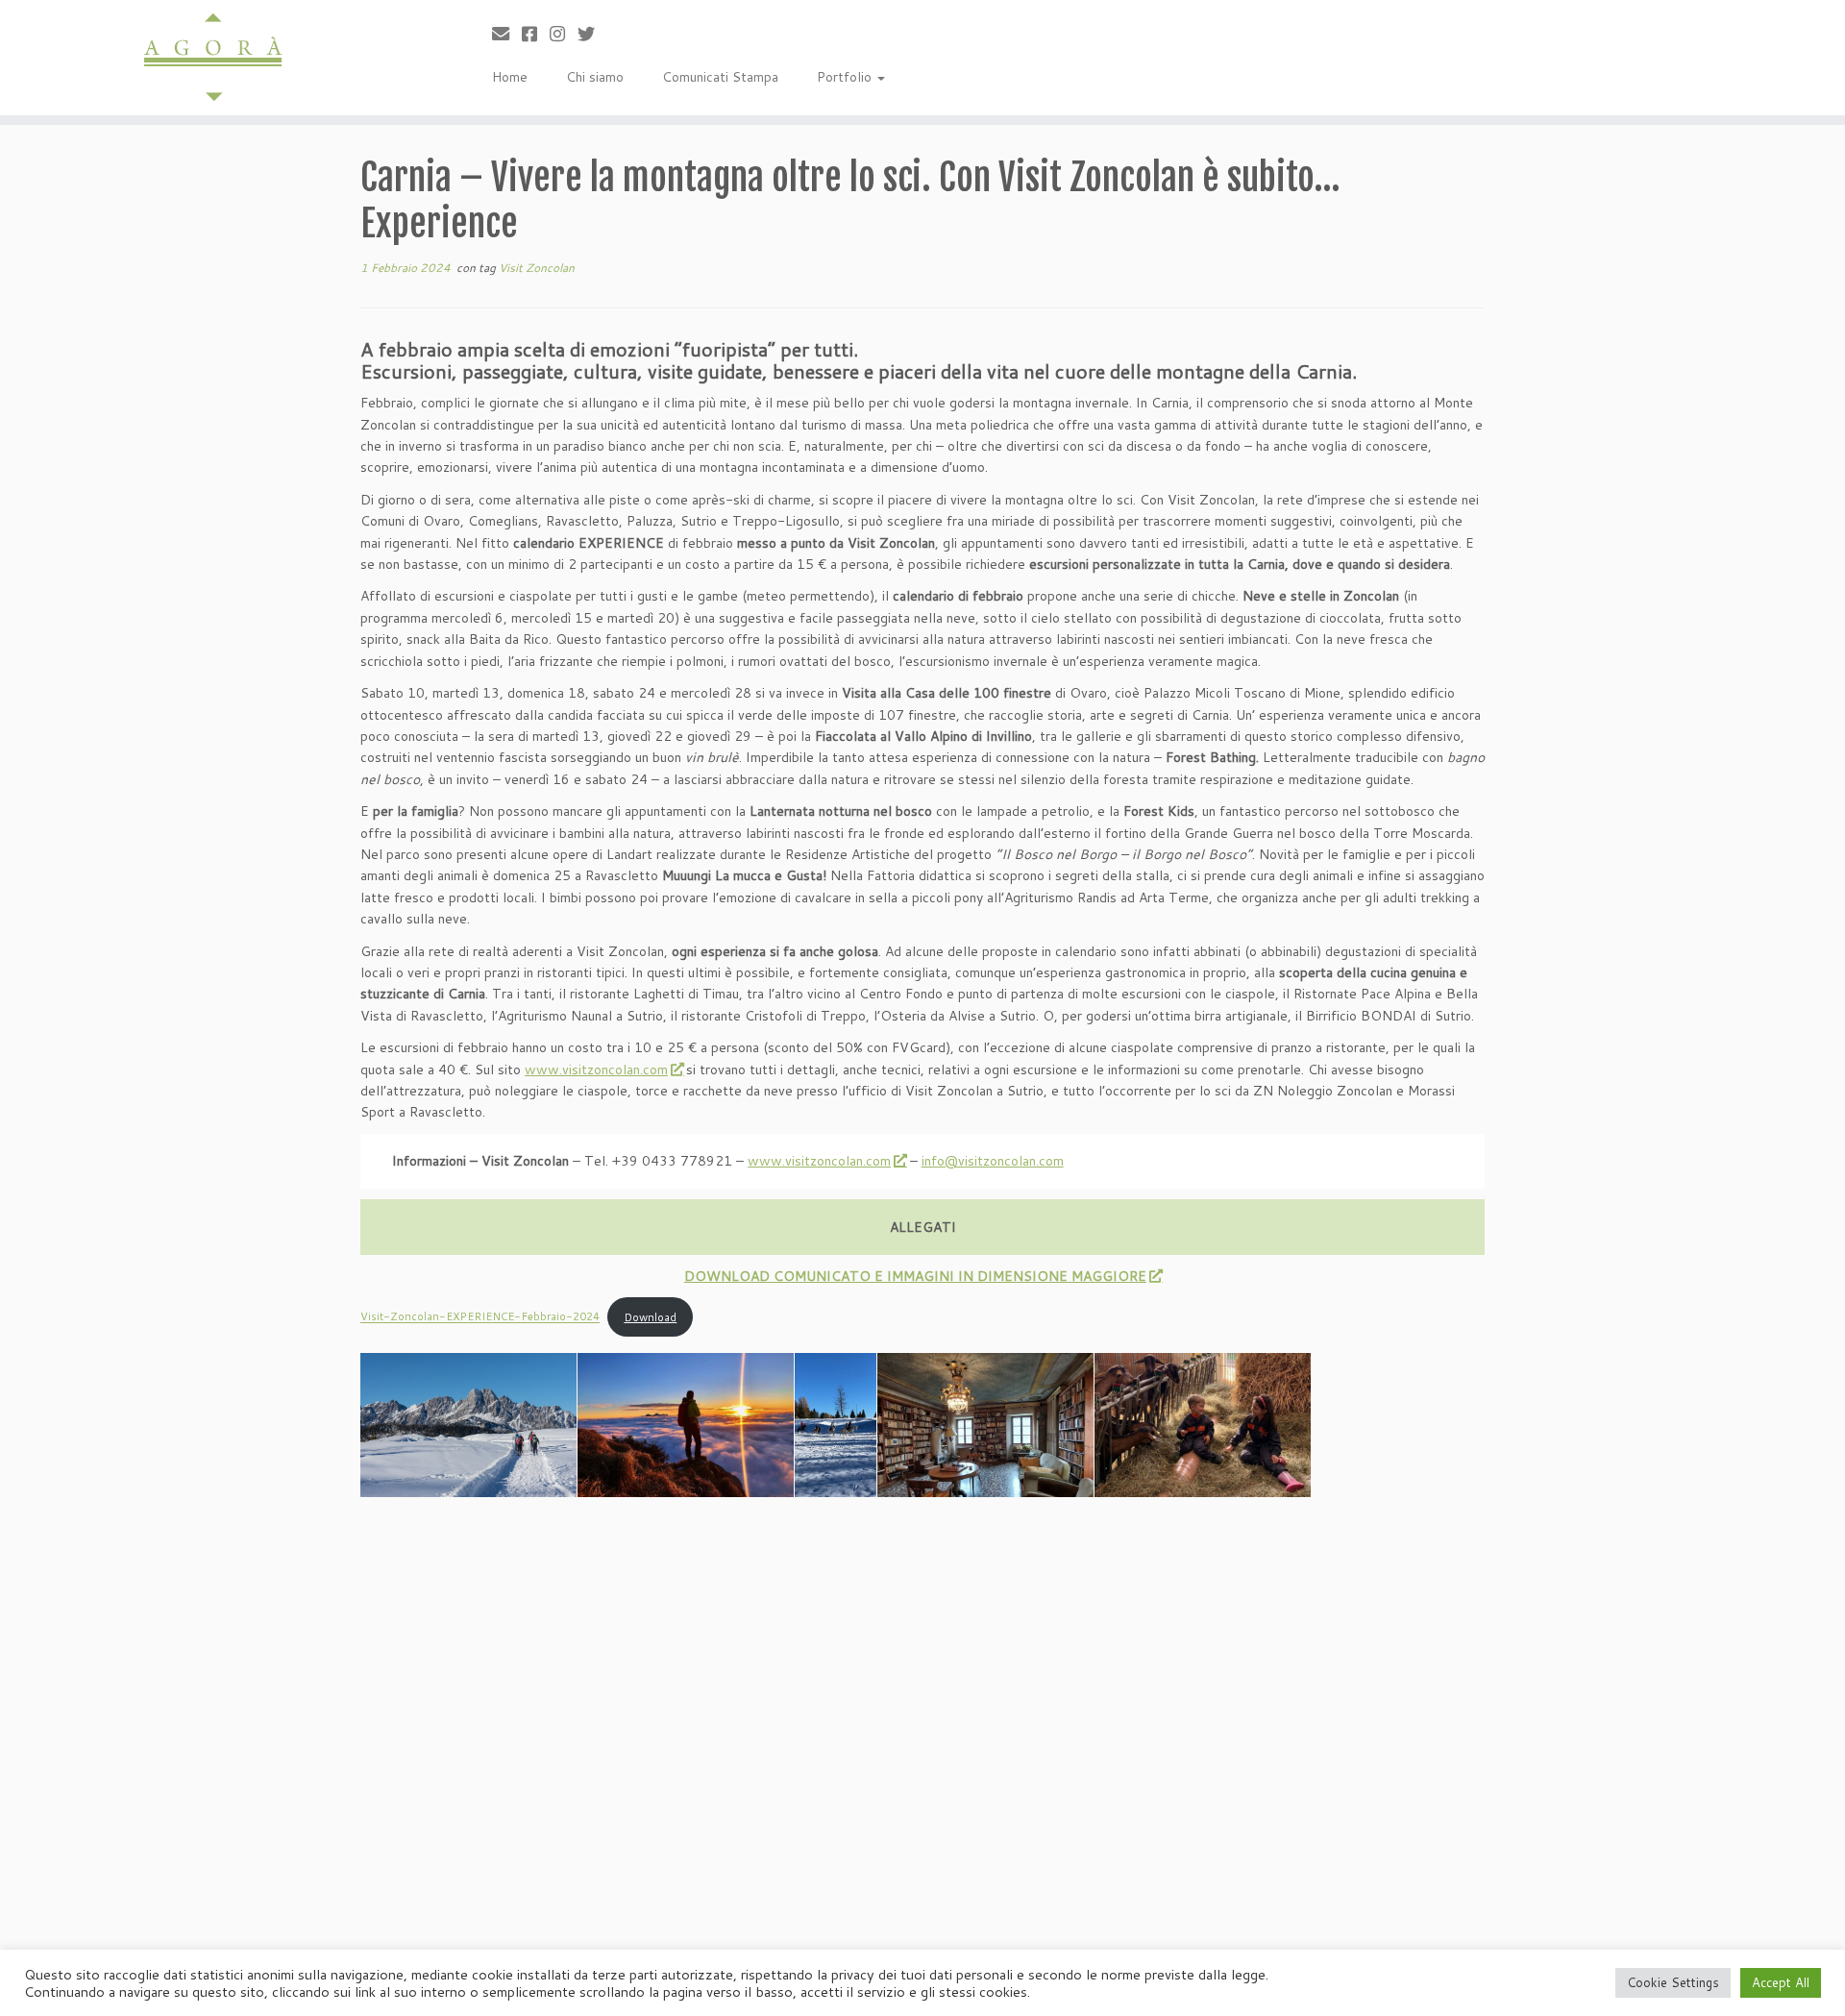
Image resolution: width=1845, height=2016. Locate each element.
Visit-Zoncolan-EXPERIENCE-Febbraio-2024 (480, 1317)
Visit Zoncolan (537, 268)
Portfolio (846, 77)
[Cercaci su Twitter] (592, 34)
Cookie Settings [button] (1673, 1982)
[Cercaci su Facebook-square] (536, 34)
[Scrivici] (507, 34)
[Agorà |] (213, 58)
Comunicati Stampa (720, 77)
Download (650, 1317)
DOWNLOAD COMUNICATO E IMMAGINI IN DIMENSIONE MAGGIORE (915, 1276)
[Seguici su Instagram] (564, 34)
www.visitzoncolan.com (596, 1069)
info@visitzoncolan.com (993, 1161)
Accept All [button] (1781, 1982)
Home (510, 77)
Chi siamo (595, 77)
